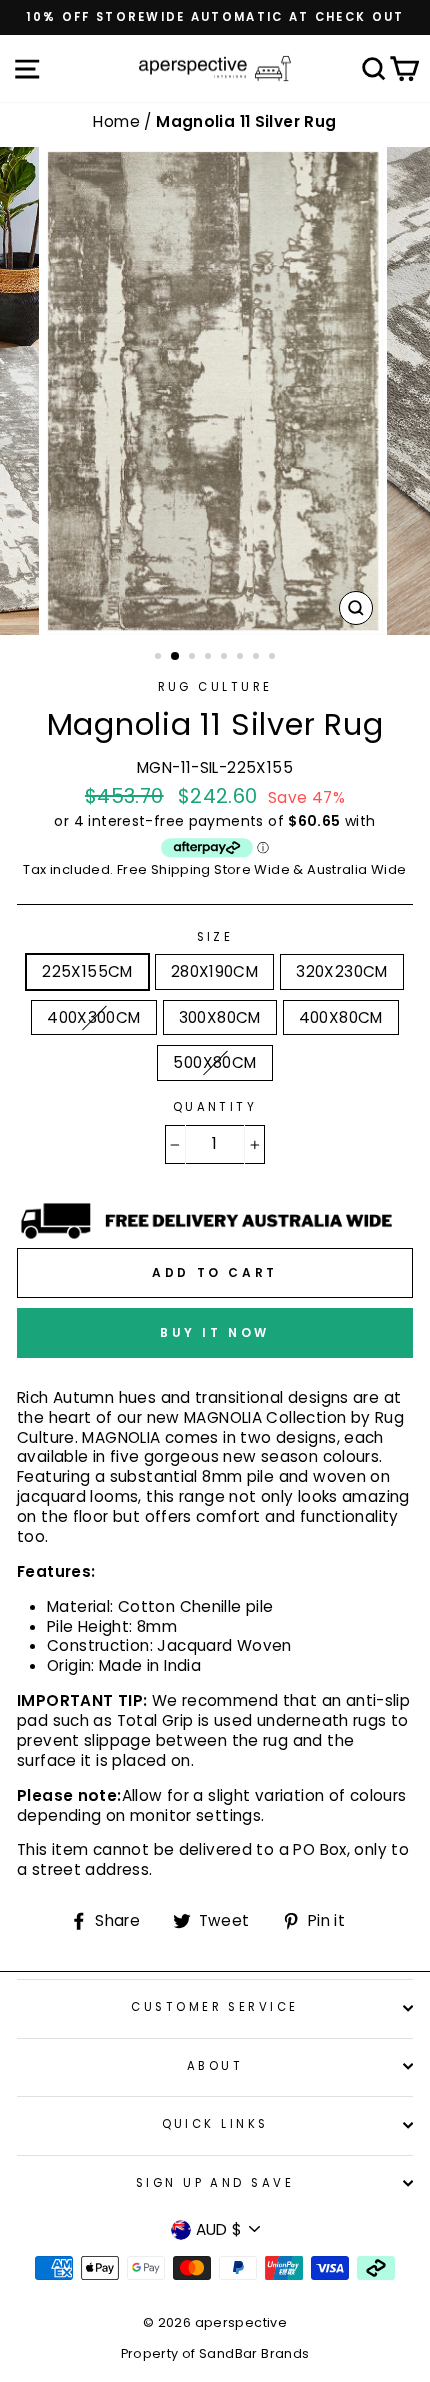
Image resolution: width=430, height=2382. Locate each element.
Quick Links (215, 2124)
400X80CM (341, 1017)
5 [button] (226, 658)
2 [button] (176, 657)
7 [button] (258, 658)
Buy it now (215, 1332)
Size (215, 937)
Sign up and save (215, 2183)
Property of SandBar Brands (215, 2353)
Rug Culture (215, 687)
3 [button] (194, 658)
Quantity (215, 1107)
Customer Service (214, 2007)
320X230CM (341, 971)
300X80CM (220, 1017)
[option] (215, 17)
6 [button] (242, 658)
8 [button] (274, 658)
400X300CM (93, 1017)
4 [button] (210, 658)
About (215, 2066)
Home (118, 121)
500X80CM (214, 1062)
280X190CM (214, 971)
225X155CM (87, 971)
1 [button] (160, 658)
